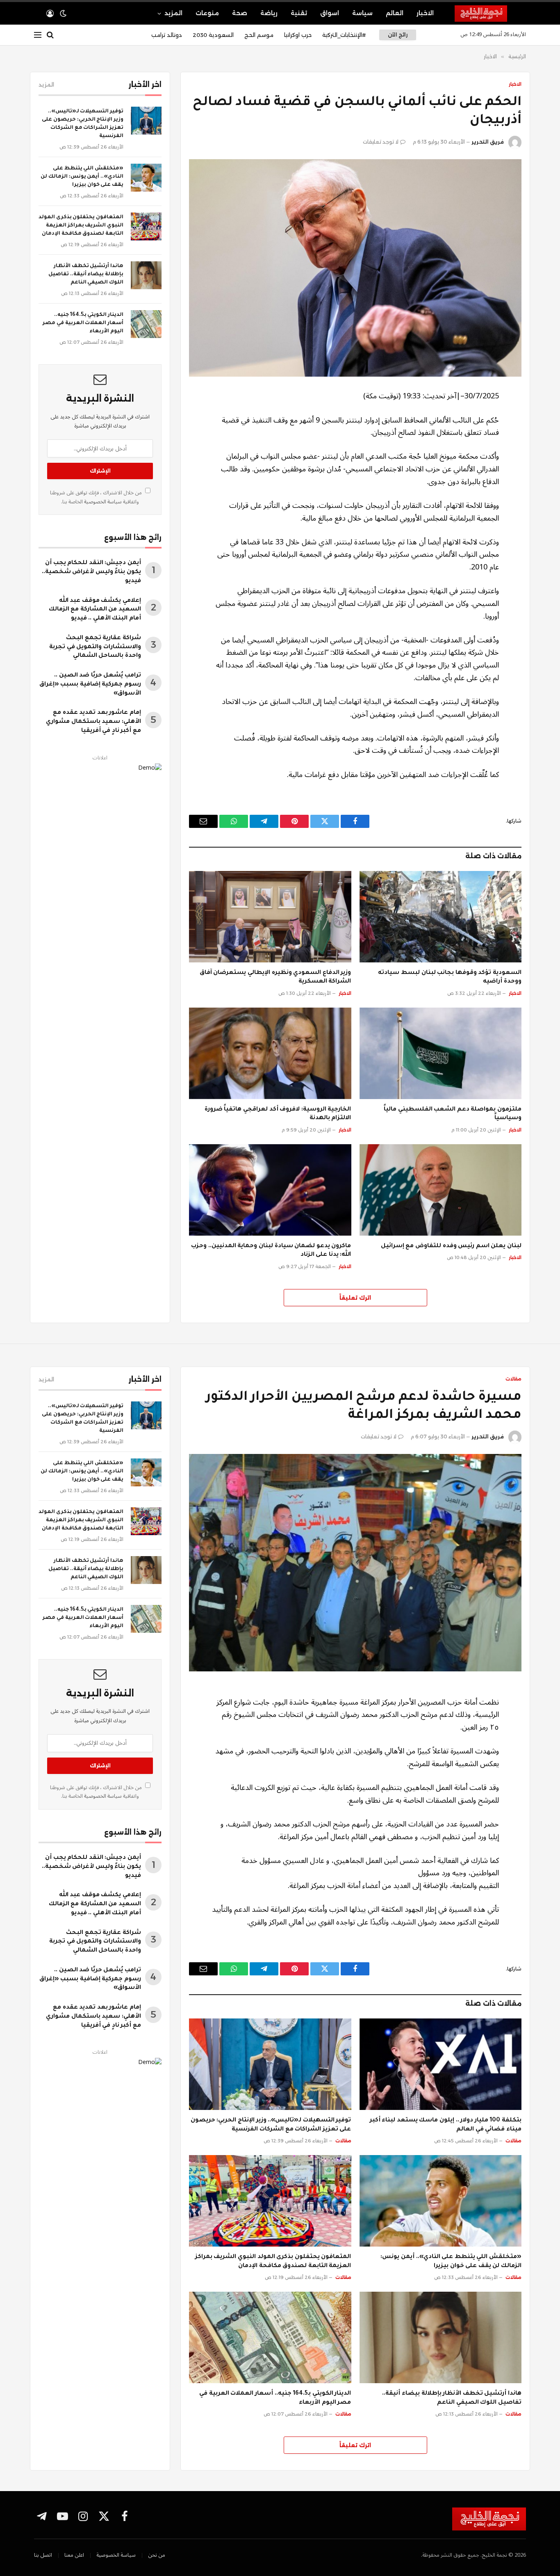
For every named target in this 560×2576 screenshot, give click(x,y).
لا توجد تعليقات (381, 142)
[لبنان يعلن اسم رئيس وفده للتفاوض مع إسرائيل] (441, 1190)
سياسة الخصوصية (102, 502)
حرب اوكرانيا (298, 35)
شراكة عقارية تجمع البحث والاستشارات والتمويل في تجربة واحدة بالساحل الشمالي (95, 647)
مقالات (513, 1379)
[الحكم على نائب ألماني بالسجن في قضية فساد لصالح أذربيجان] (355, 268)
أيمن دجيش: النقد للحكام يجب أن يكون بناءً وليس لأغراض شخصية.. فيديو (91, 572)
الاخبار (425, 13)
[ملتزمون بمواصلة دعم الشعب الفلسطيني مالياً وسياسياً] (441, 1053)
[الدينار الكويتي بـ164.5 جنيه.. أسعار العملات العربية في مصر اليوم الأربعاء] (146, 324)
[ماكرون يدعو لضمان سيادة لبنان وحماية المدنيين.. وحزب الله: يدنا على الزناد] (270, 1190)
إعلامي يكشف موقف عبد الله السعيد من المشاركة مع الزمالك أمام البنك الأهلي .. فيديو (95, 610)
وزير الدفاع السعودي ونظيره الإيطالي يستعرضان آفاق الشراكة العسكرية (275, 978)
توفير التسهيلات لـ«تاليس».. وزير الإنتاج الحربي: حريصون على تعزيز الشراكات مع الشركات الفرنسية (83, 124)
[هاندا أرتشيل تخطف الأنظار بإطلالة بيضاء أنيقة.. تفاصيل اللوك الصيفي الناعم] (146, 275)
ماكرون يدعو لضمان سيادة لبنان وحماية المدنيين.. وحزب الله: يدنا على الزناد (271, 1251)
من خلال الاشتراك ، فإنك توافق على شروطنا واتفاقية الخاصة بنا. (97, 497)
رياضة (269, 13)
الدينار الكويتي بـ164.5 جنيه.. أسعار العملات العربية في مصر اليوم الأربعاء (83, 323)
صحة (240, 13)
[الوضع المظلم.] (63, 14)
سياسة (362, 13)
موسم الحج (259, 35)
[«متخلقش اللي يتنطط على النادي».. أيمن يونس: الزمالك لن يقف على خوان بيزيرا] (146, 178)
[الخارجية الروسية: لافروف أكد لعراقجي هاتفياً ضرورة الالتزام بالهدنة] (270, 1053)
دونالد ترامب (167, 35)
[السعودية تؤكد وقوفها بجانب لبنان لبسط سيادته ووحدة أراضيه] (441, 917)
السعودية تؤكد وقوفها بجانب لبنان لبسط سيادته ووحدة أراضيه (450, 978)
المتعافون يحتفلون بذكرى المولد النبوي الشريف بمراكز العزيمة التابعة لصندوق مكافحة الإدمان (81, 226)
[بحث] (50, 35)
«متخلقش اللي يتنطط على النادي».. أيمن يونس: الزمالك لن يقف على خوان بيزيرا (82, 177)
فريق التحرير (488, 142)
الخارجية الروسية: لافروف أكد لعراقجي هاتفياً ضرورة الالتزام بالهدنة (278, 1114)
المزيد (173, 13)
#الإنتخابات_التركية (344, 35)
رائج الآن (398, 35)
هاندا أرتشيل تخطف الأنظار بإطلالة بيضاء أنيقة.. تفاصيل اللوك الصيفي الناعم (86, 274)
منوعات (207, 13)
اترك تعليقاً (355, 1298)
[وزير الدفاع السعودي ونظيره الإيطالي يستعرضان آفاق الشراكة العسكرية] (270, 917)
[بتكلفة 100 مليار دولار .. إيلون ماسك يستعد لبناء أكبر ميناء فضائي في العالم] (441, 2064)
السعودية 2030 (213, 35)
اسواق (330, 13)
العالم (395, 13)
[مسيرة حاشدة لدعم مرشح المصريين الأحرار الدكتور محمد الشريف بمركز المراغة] (355, 1563)
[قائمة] (38, 35)
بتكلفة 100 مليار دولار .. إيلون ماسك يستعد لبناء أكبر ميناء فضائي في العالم (446, 2125)
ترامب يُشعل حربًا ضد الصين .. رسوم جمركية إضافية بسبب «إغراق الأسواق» (90, 685)
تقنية (299, 13)
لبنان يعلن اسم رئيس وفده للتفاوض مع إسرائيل (451, 1246)
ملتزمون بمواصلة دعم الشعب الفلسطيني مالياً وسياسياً (453, 1114)
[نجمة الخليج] (490, 14)
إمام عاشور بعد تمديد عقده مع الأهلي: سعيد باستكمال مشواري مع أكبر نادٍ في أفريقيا (93, 722)
